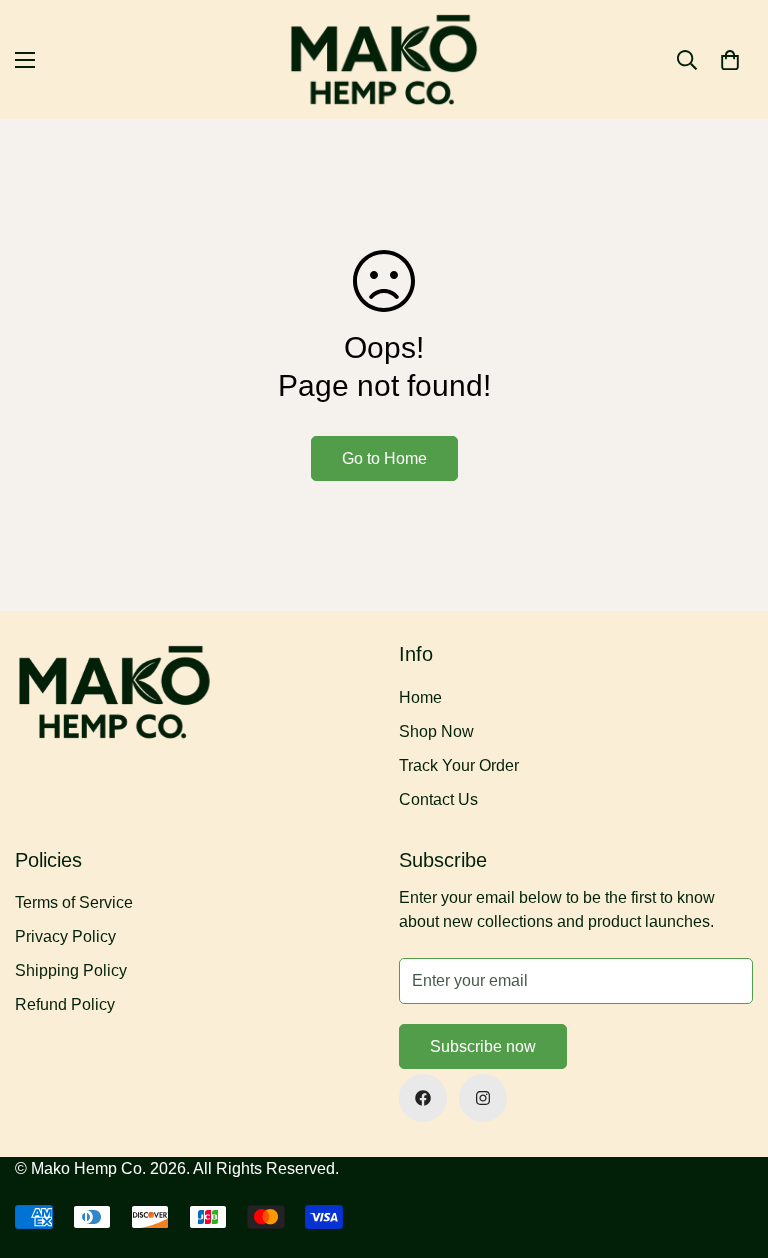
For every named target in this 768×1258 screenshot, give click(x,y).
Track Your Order (459, 765)
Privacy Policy (65, 936)
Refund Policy (65, 1004)
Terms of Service (74, 902)
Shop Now (436, 731)
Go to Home (384, 458)
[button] (730, 60)
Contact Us (438, 799)
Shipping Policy (71, 970)
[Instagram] (483, 1098)
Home (420, 697)
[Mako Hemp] (384, 59)
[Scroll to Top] (729, 1149)
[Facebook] (423, 1098)
